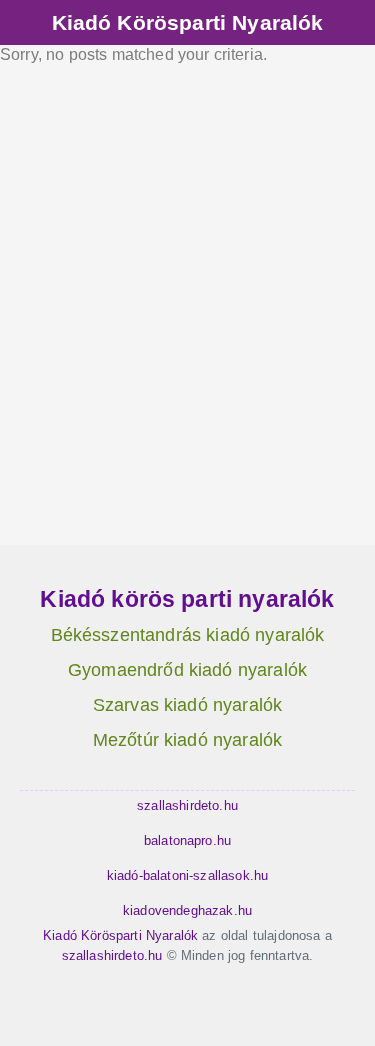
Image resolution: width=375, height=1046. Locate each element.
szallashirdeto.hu (187, 805)
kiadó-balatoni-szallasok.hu (187, 875)
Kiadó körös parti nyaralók (187, 599)
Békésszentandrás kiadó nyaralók (188, 635)
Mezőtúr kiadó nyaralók (188, 740)
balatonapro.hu (187, 840)
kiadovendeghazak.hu (187, 910)
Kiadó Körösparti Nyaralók (188, 22)
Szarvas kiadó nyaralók (188, 705)
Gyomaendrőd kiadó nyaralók (187, 670)
